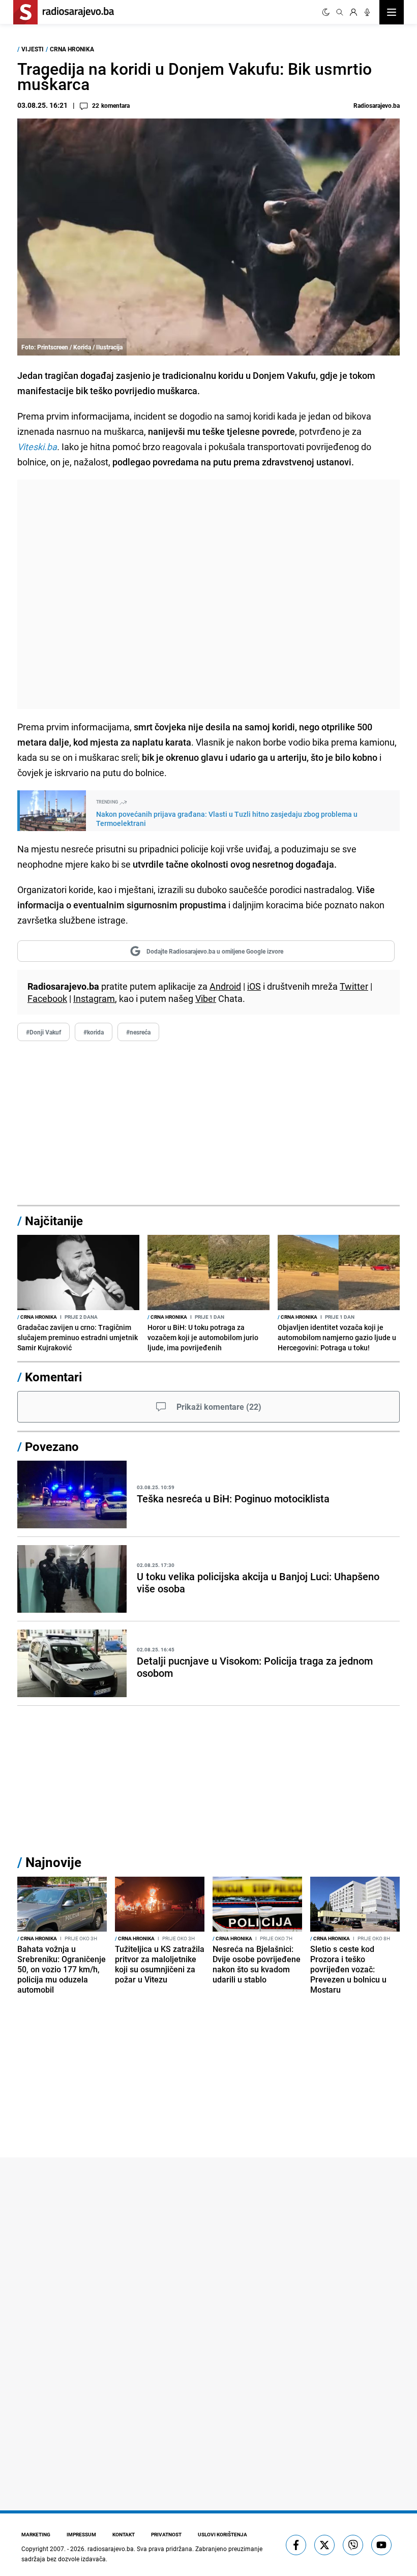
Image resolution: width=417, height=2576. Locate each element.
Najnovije (53, 1862)
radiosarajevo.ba (111, 2549)
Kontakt (124, 2534)
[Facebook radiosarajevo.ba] (296, 2545)
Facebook (47, 998)
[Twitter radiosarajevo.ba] (324, 2545)
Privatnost (166, 2534)
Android (225, 986)
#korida (94, 1032)
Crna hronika (72, 49)
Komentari (53, 1377)
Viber (206, 998)
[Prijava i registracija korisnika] (353, 12)
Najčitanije (54, 1221)
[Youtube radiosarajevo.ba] (381, 2545)
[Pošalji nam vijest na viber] (353, 2545)
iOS (254, 986)
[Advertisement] (208, 594)
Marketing (36, 2534)
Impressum (81, 2534)
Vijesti (33, 49)
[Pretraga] (340, 12)
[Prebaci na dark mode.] (326, 12)
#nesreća (138, 1032)
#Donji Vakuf (43, 1032)
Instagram (94, 998)
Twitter (354, 986)
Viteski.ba (37, 447)
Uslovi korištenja (222, 2534)
